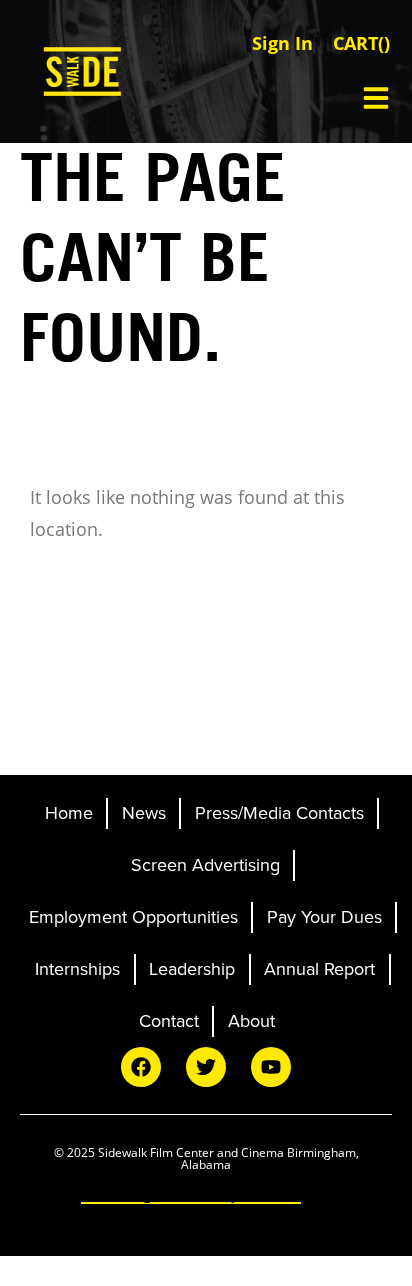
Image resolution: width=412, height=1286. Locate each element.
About (251, 1021)
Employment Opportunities (133, 917)
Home (69, 813)
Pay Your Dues (324, 917)
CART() (361, 43)
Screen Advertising (205, 865)
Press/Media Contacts (279, 813)
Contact (169, 1021)
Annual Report (319, 969)
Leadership (192, 969)
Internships (77, 969)
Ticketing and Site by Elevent (191, 1193)
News (144, 813)
